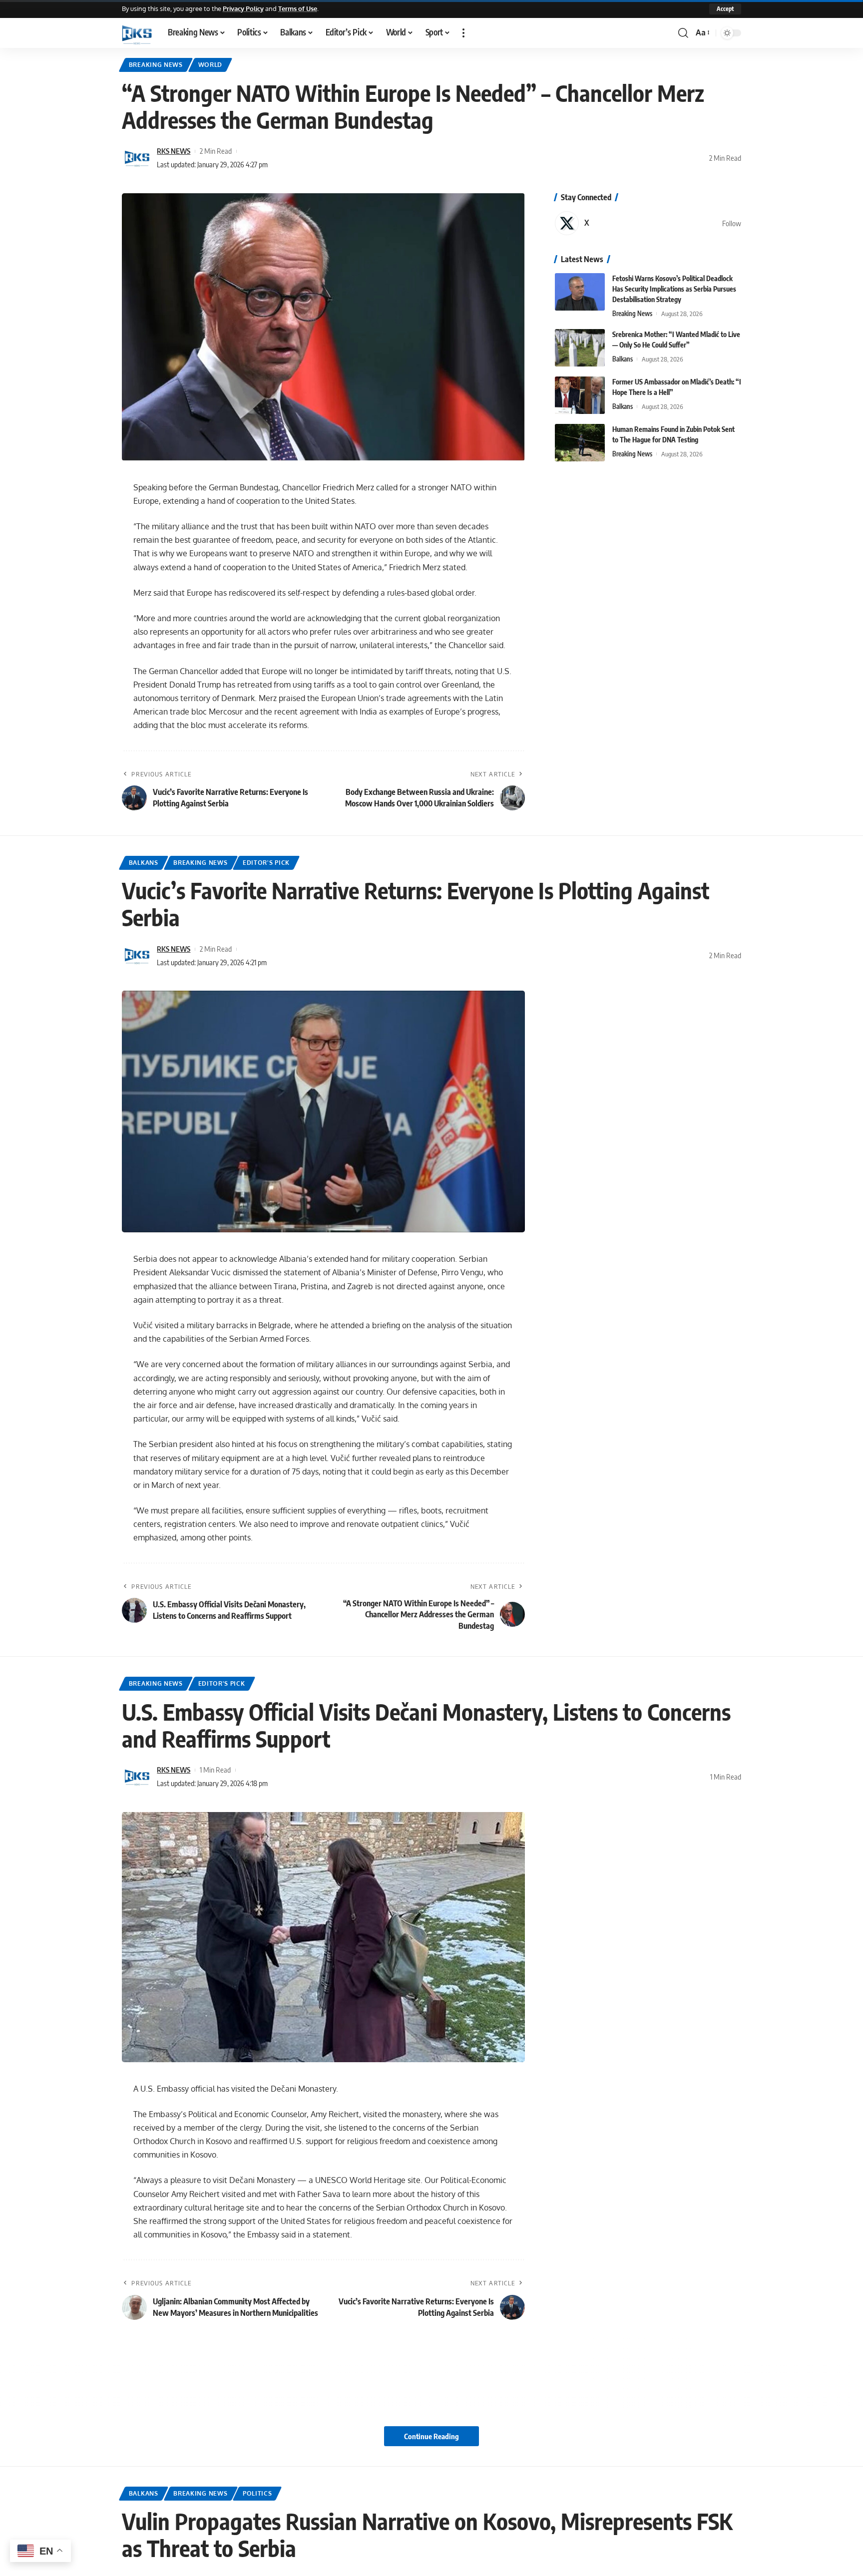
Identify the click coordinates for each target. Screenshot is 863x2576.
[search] (683, 33)
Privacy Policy (243, 8)
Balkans (623, 359)
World (211, 65)
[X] (648, 223)
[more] (463, 33)
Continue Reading (431, 2436)
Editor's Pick (266, 863)
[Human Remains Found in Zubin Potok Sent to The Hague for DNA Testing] (580, 443)
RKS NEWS (174, 151)
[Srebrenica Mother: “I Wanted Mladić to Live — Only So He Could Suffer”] (580, 348)
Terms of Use (298, 8)
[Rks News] (137, 33)
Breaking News (156, 65)
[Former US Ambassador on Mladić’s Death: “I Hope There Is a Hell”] (580, 395)
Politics (257, 2493)
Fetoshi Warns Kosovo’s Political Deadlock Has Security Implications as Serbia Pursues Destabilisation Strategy (674, 289)
